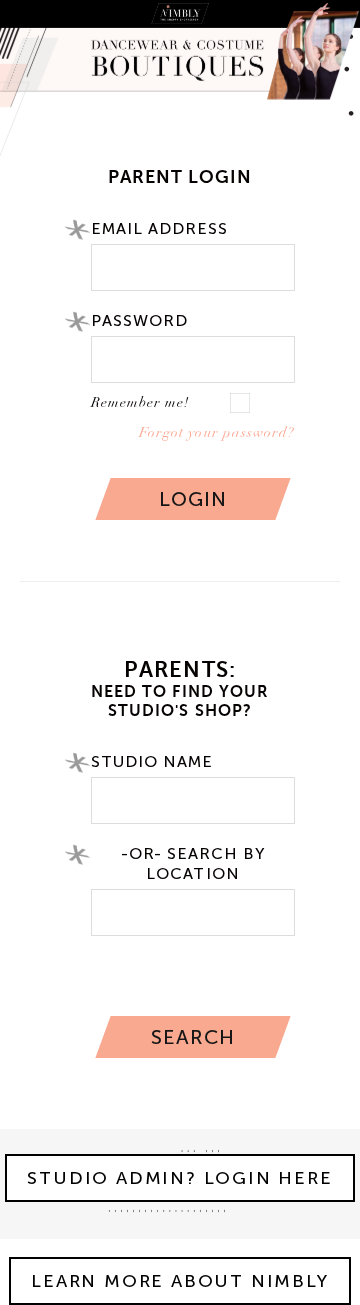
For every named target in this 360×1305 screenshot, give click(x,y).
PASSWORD (139, 320)
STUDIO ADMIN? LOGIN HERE (179, 1178)
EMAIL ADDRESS (160, 228)
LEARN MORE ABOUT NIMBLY (179, 1281)
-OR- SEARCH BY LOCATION (193, 863)
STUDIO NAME (152, 761)
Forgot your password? (217, 432)
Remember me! (140, 402)
